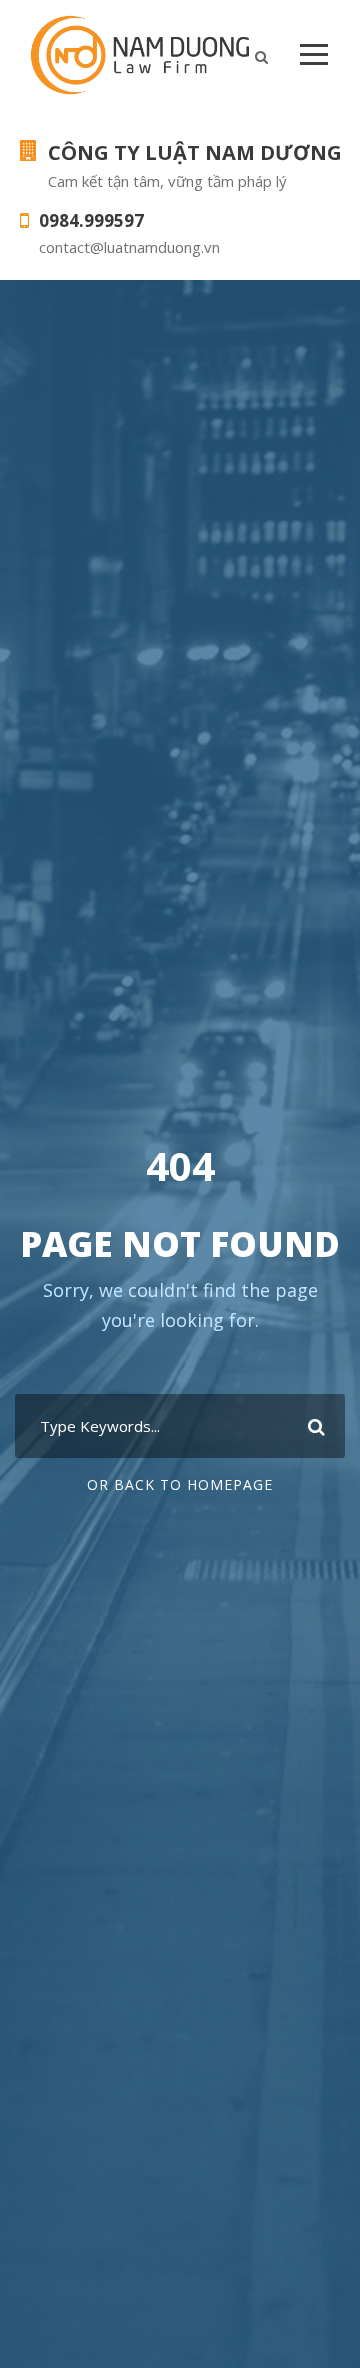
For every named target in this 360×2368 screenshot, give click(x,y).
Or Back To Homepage (180, 1484)
